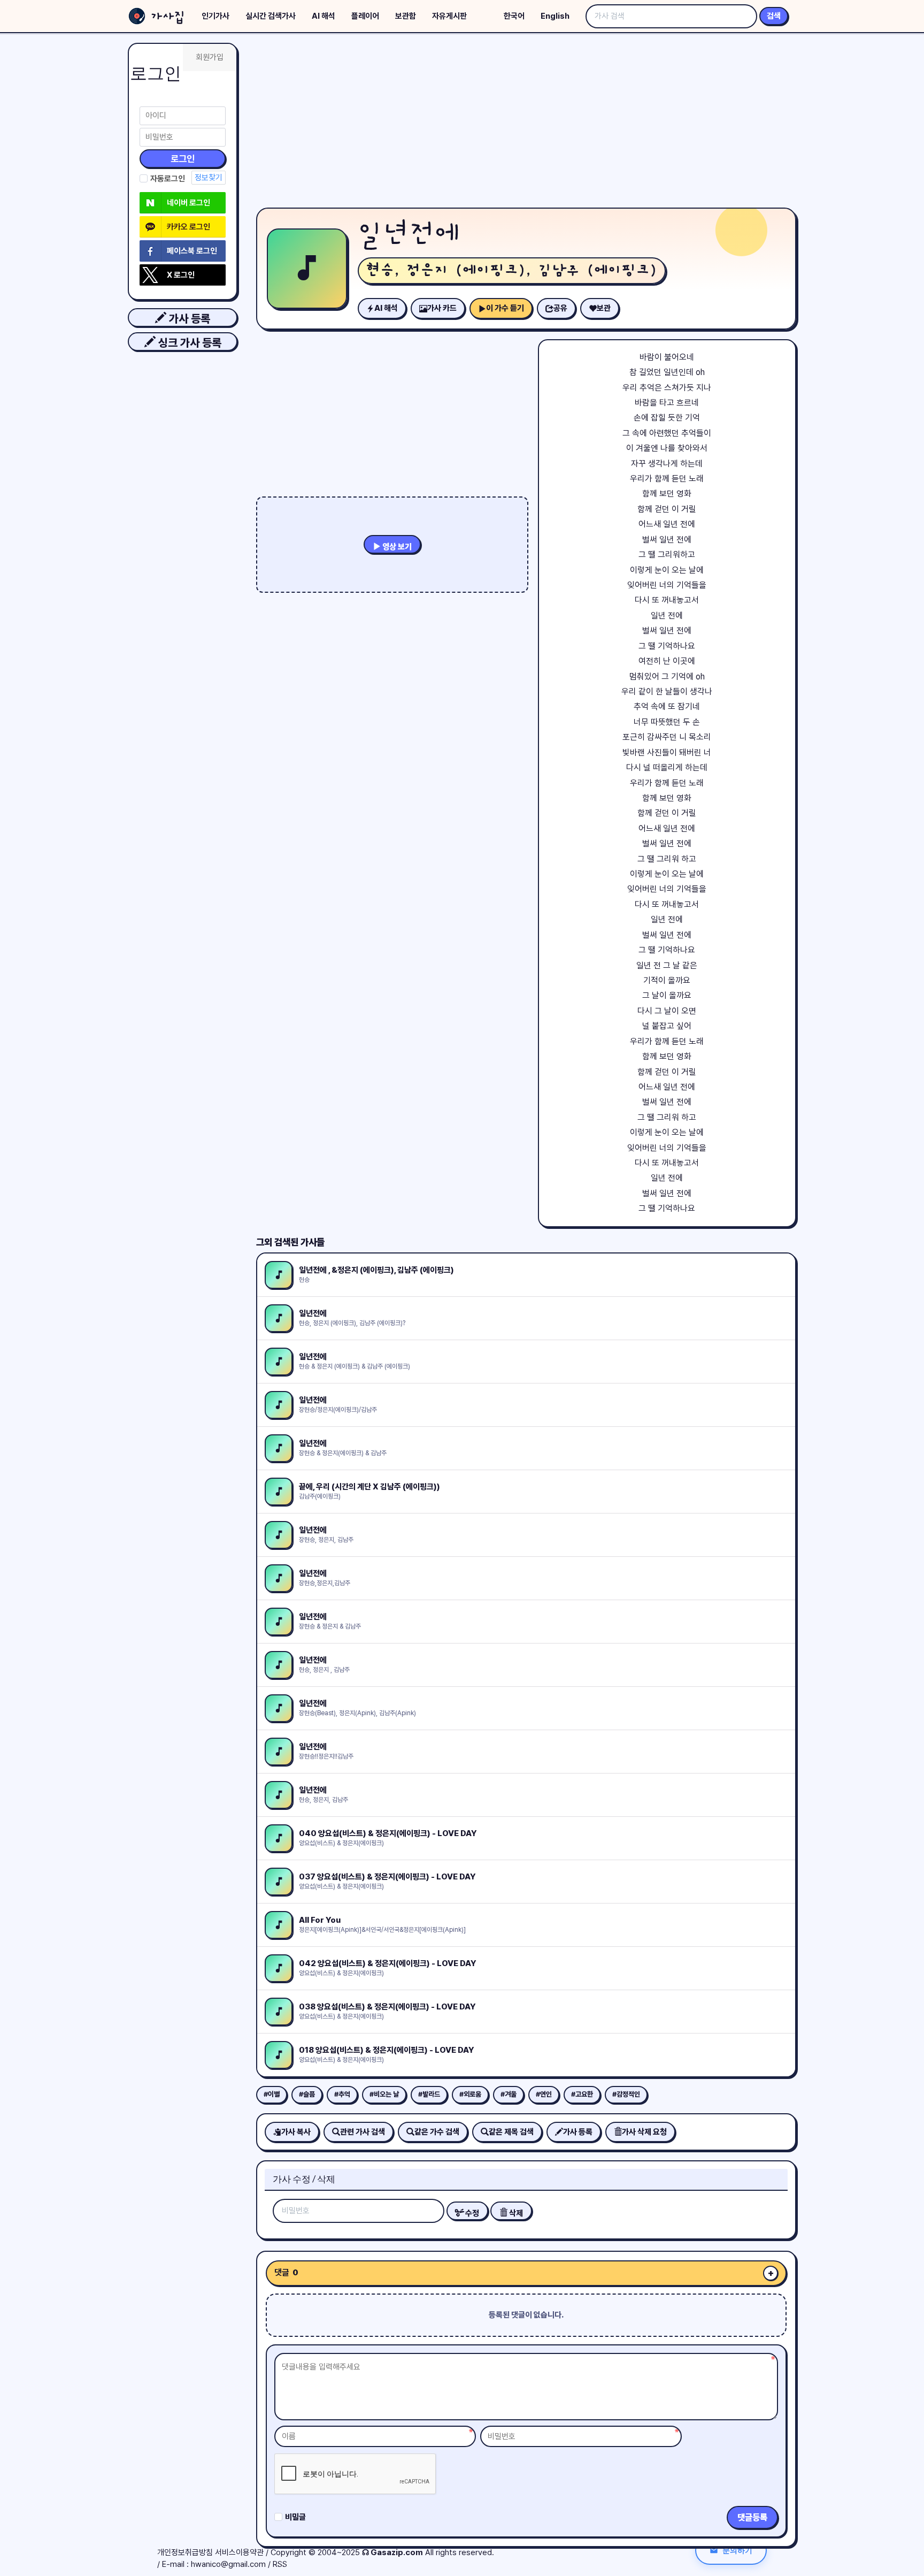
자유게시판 (449, 16)
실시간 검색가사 (271, 16)
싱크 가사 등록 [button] (188, 343)
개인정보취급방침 (185, 2552)
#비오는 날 (384, 2094)
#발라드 (429, 2094)
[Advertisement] (526, 123)
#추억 (342, 2094)
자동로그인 (168, 179)
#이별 (272, 2094)
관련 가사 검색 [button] (363, 2132)
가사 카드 (442, 308)
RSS (280, 2564)
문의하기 (737, 2550)
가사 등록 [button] (188, 319)
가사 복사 (296, 2132)
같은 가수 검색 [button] (437, 2132)
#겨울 (509, 2094)
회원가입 (210, 57)
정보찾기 (209, 178)
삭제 (515, 2213)
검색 (774, 16)
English (555, 16)
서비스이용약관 (239, 2552)
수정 (471, 2213)
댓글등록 (752, 2517)
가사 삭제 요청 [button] (644, 2132)
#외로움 (470, 2094)
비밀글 (295, 2517)
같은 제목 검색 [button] (511, 2132)
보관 (604, 308)
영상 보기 (396, 547)
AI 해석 (324, 16)
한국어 (514, 16)
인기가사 (215, 16)
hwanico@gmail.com (228, 2564)
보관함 (406, 16)
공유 (560, 308)
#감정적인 (626, 2094)
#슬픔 (307, 2094)
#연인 (544, 2094)
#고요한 (582, 2094)
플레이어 (365, 16)
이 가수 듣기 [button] (505, 308)
